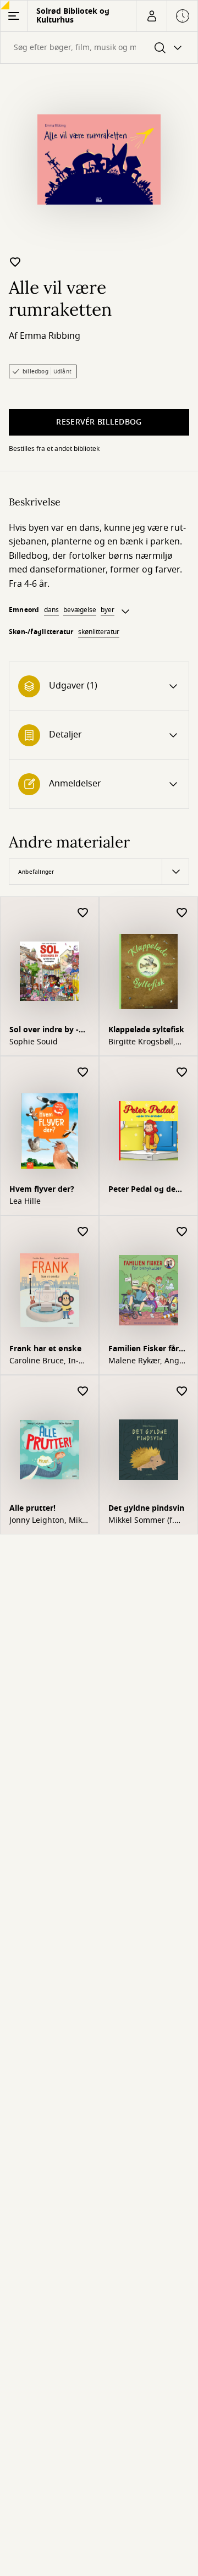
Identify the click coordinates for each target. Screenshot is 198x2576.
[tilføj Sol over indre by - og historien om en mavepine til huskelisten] (83, 913)
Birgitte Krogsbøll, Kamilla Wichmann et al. (148, 1042)
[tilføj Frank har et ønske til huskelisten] (83, 1232)
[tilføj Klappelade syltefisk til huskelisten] (182, 913)
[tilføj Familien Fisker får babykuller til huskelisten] (182, 1232)
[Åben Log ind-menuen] (151, 16)
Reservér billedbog (99, 422)
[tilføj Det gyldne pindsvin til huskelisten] (182, 1392)
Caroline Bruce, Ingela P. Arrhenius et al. (45, 1361)
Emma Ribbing (50, 336)
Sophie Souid (34, 1042)
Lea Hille (25, 1202)
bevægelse (80, 610)
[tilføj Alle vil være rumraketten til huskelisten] (15, 262)
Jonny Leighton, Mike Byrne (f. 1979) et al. (48, 1521)
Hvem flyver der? (42, 1189)
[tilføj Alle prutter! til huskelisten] (83, 1392)
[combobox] (99, 48)
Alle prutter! (32, 1508)
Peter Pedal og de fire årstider (142, 1190)
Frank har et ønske (45, 1349)
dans (51, 610)
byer (108, 610)
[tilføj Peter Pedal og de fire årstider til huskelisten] (182, 1073)
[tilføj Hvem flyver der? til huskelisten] (83, 1073)
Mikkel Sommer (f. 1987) (141, 1521)
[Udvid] (125, 612)
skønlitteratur (99, 632)
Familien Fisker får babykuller (144, 1350)
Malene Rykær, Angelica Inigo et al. (147, 1361)
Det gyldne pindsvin (146, 1508)
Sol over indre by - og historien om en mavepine (46, 1031)
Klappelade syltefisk (146, 1030)
